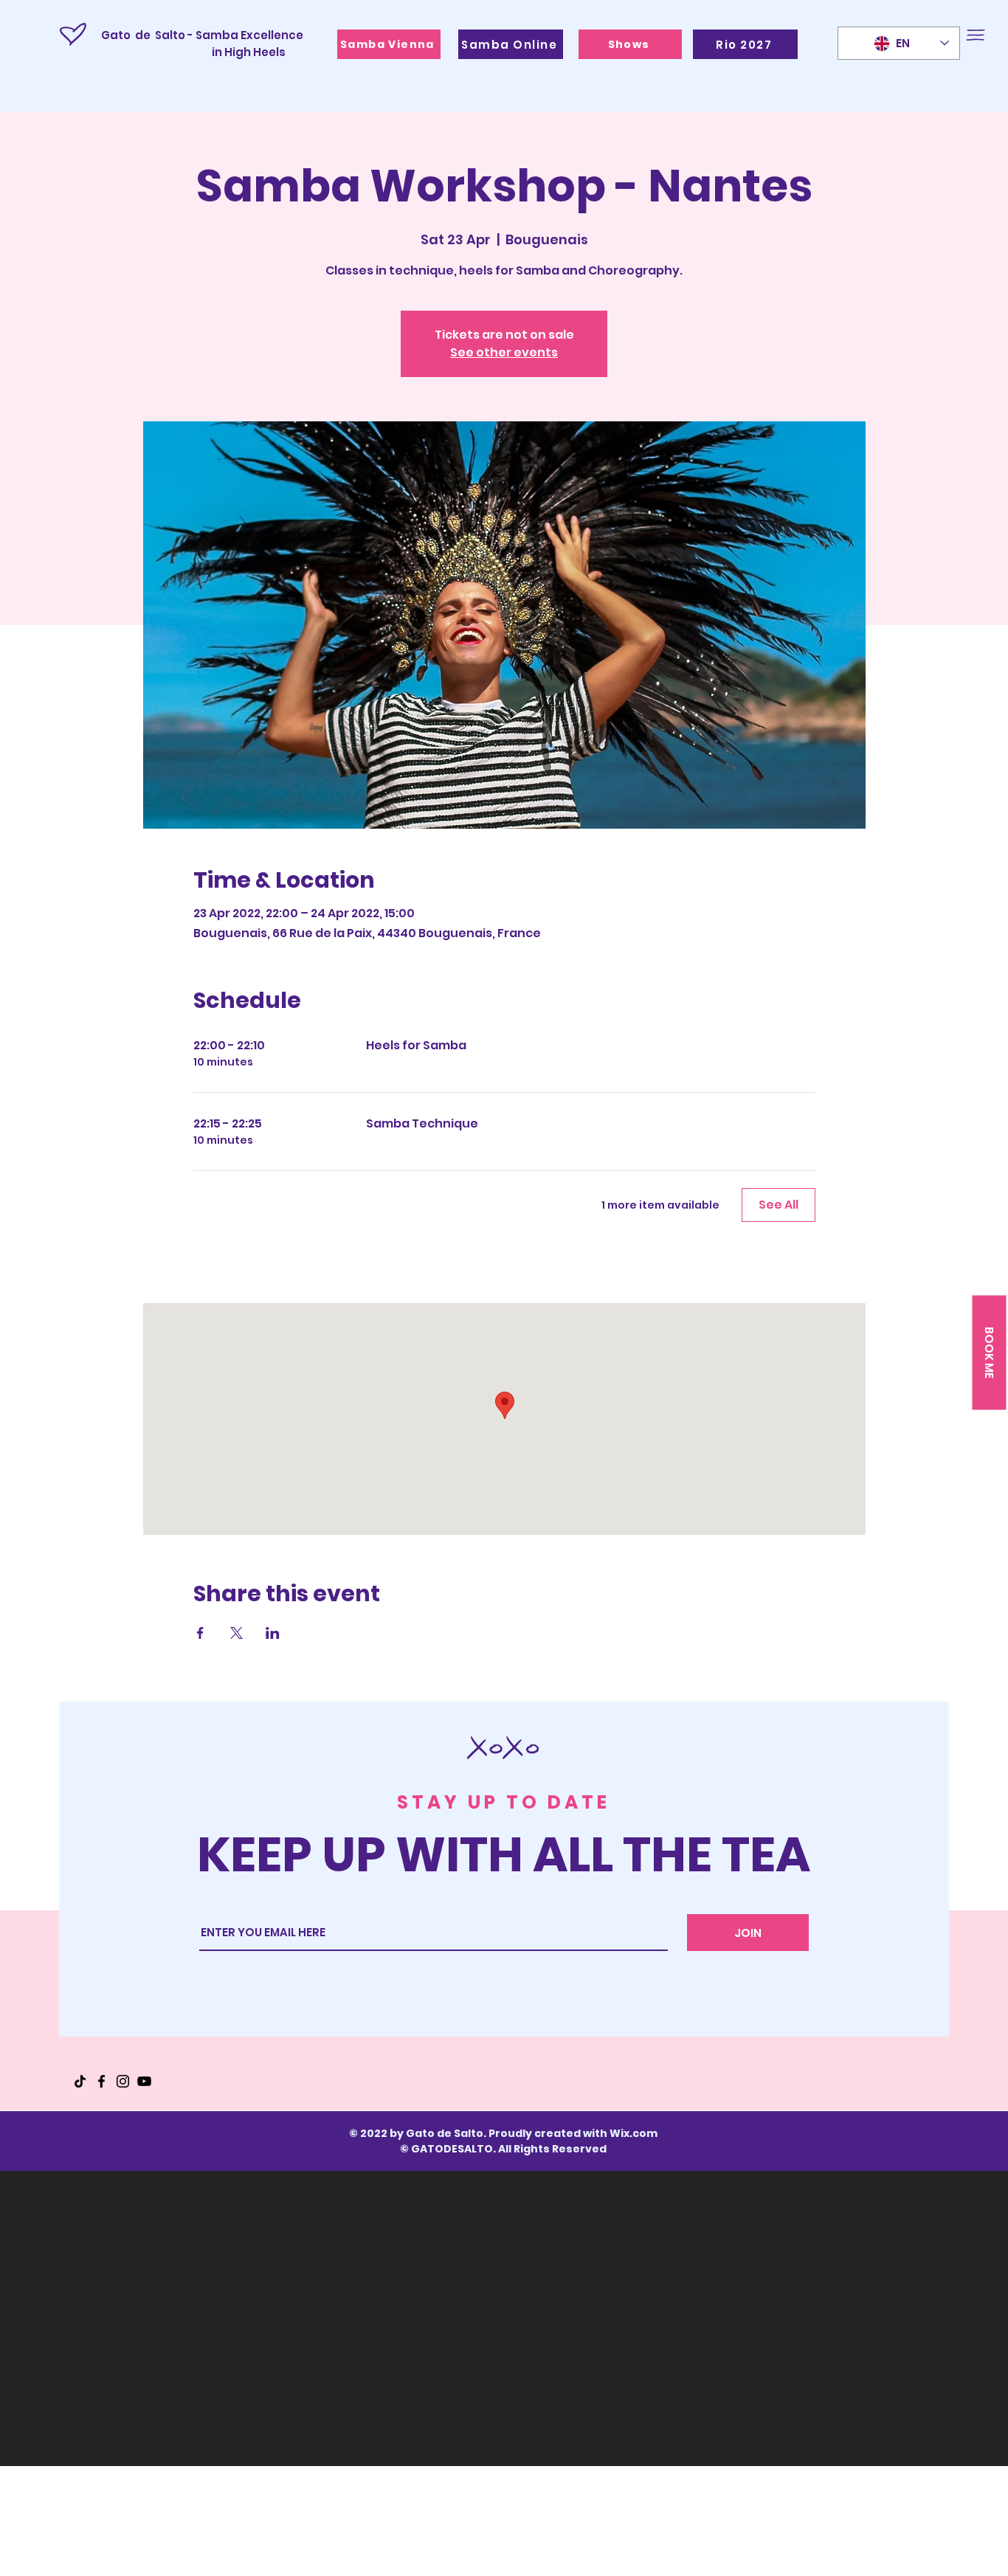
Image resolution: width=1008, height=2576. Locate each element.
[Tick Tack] (80, 2081)
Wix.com (634, 2133)
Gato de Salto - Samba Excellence (202, 35)
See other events (504, 352)
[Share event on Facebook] (200, 1633)
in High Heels (193, 52)
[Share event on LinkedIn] (273, 1633)
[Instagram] (123, 2081)
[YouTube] (144, 2081)
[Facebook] (101, 2081)
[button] (976, 35)
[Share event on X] (237, 1633)
